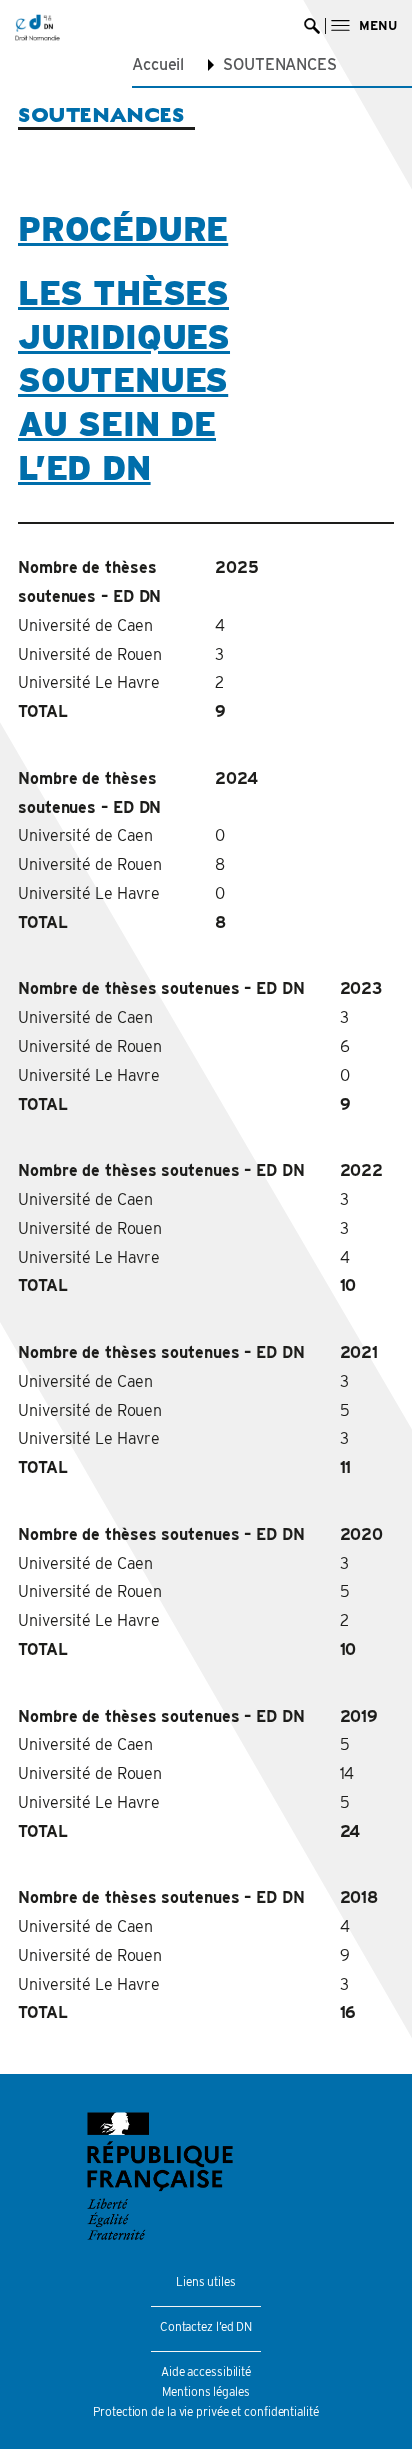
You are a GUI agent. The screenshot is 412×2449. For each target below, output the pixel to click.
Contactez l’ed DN (206, 2326)
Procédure (123, 229)
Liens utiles (206, 2281)
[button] (364, 25)
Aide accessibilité (206, 2371)
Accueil (158, 64)
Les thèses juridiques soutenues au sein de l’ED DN (124, 380)
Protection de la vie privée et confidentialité (205, 2411)
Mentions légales (205, 2391)
